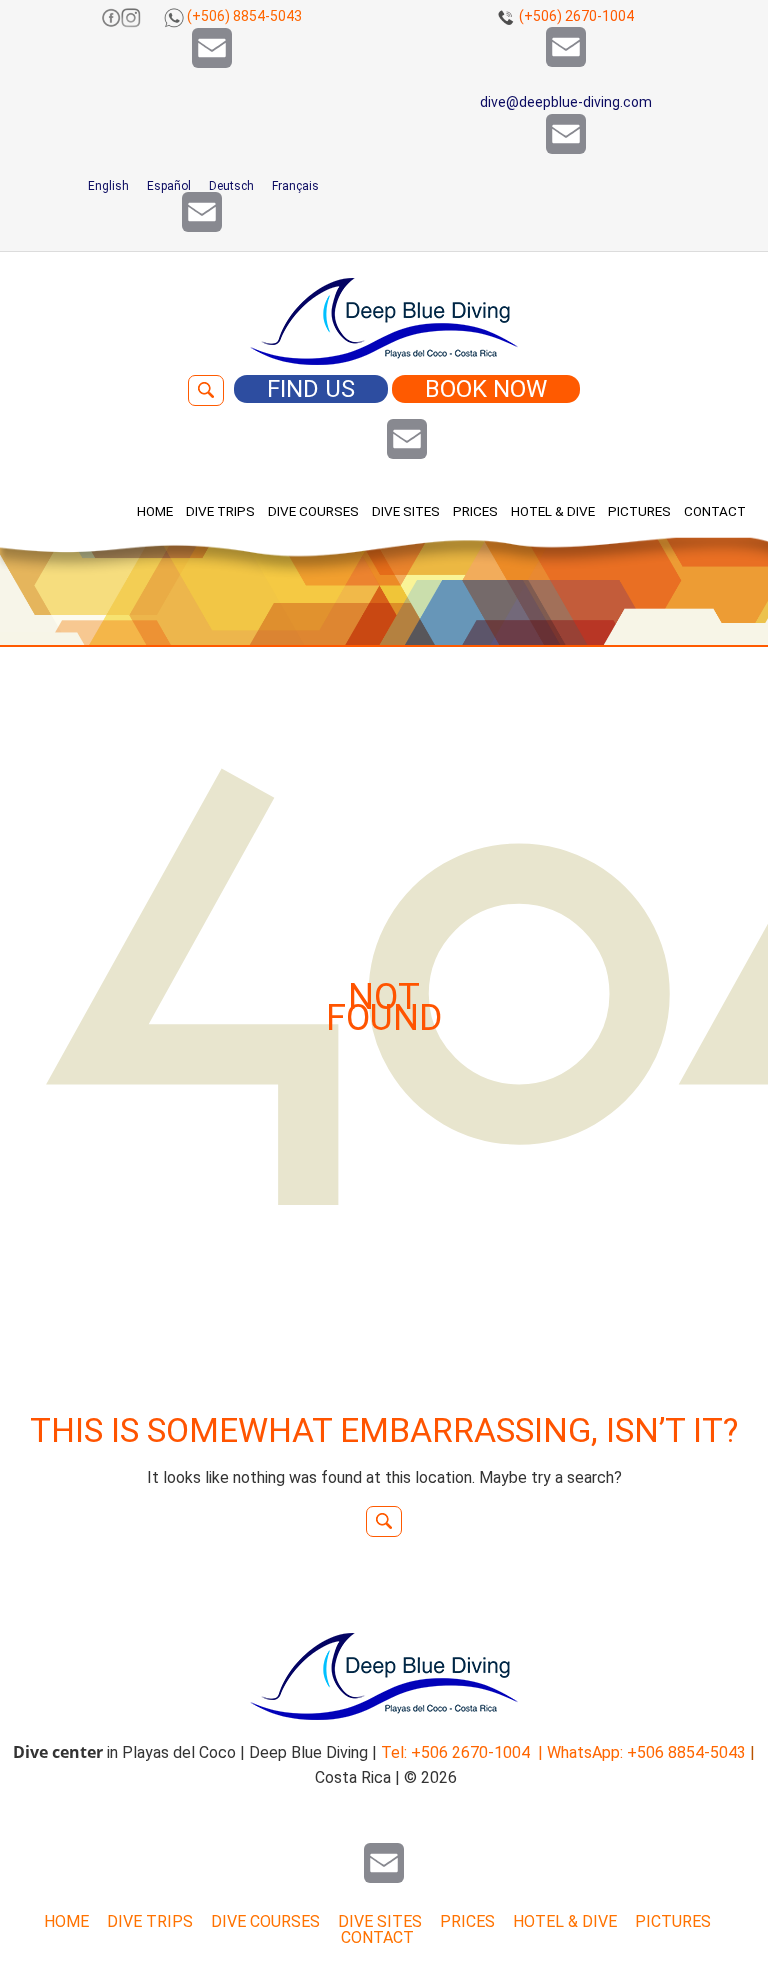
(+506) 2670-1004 (576, 16)
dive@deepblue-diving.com (566, 102)
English (107, 186)
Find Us (311, 389)
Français (294, 186)
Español (167, 186)
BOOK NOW (486, 389)
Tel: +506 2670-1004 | (462, 1752)
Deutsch (230, 186)
